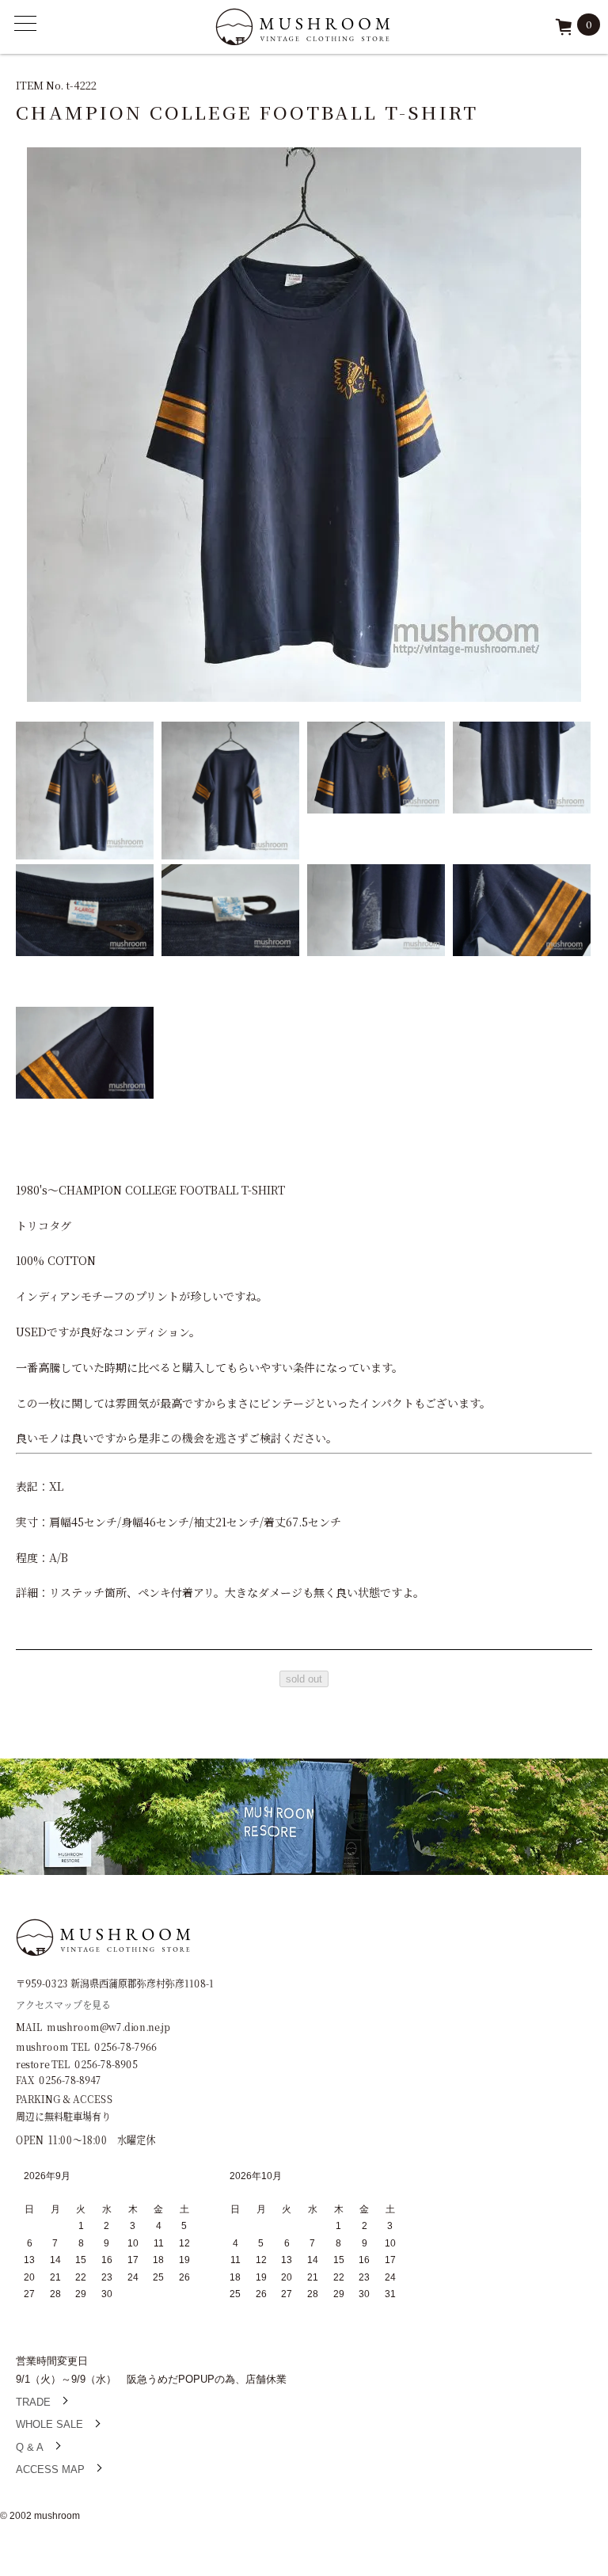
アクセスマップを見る (63, 2004)
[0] (564, 32)
